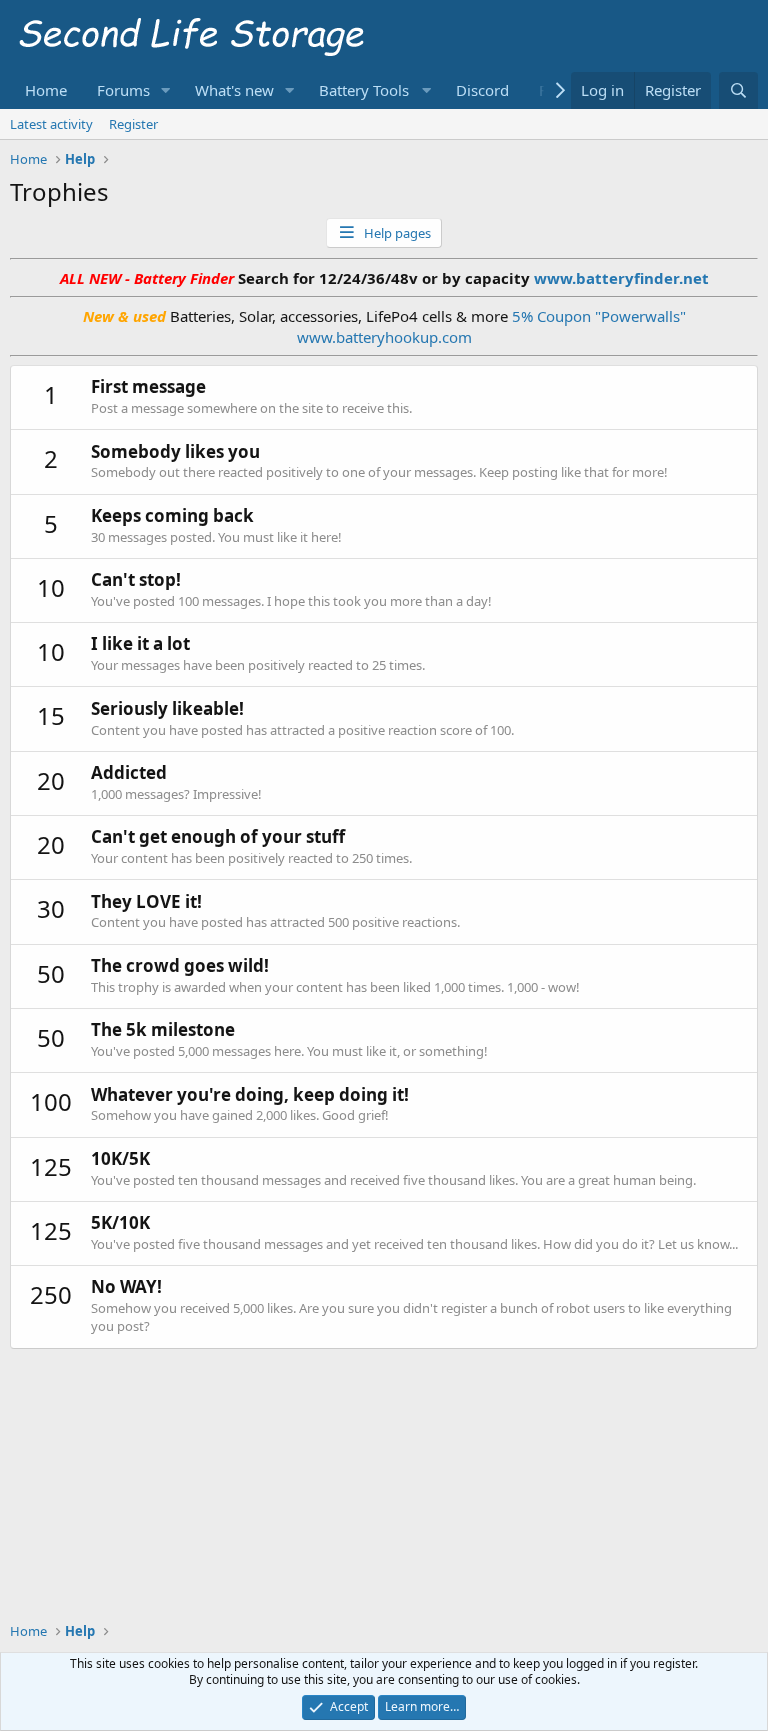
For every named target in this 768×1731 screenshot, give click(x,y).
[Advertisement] (384, 1394)
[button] (166, 90)
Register (133, 124)
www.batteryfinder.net (619, 278)
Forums (123, 90)
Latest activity (51, 124)
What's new (234, 90)
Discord (482, 90)
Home (46, 90)
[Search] (738, 90)
